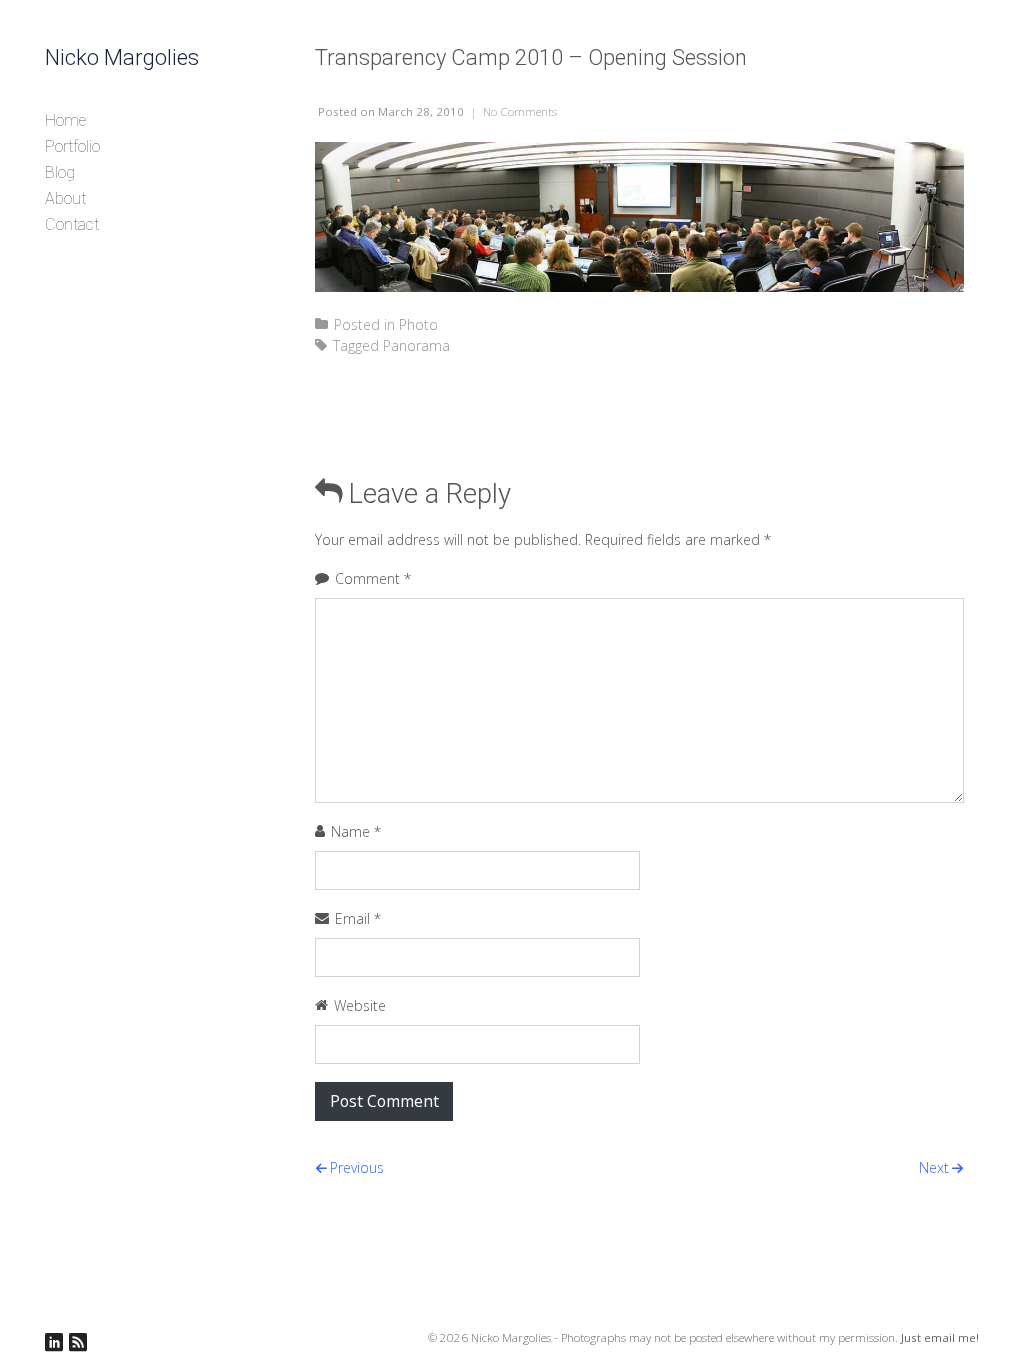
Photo (418, 324)
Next (934, 1167)
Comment (373, 578)
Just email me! (940, 1337)
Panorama (416, 345)
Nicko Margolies (122, 57)
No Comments (520, 111)
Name (356, 831)
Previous (357, 1167)
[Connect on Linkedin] (54, 1343)
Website (360, 1005)
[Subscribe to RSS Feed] (78, 1343)
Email (358, 918)
